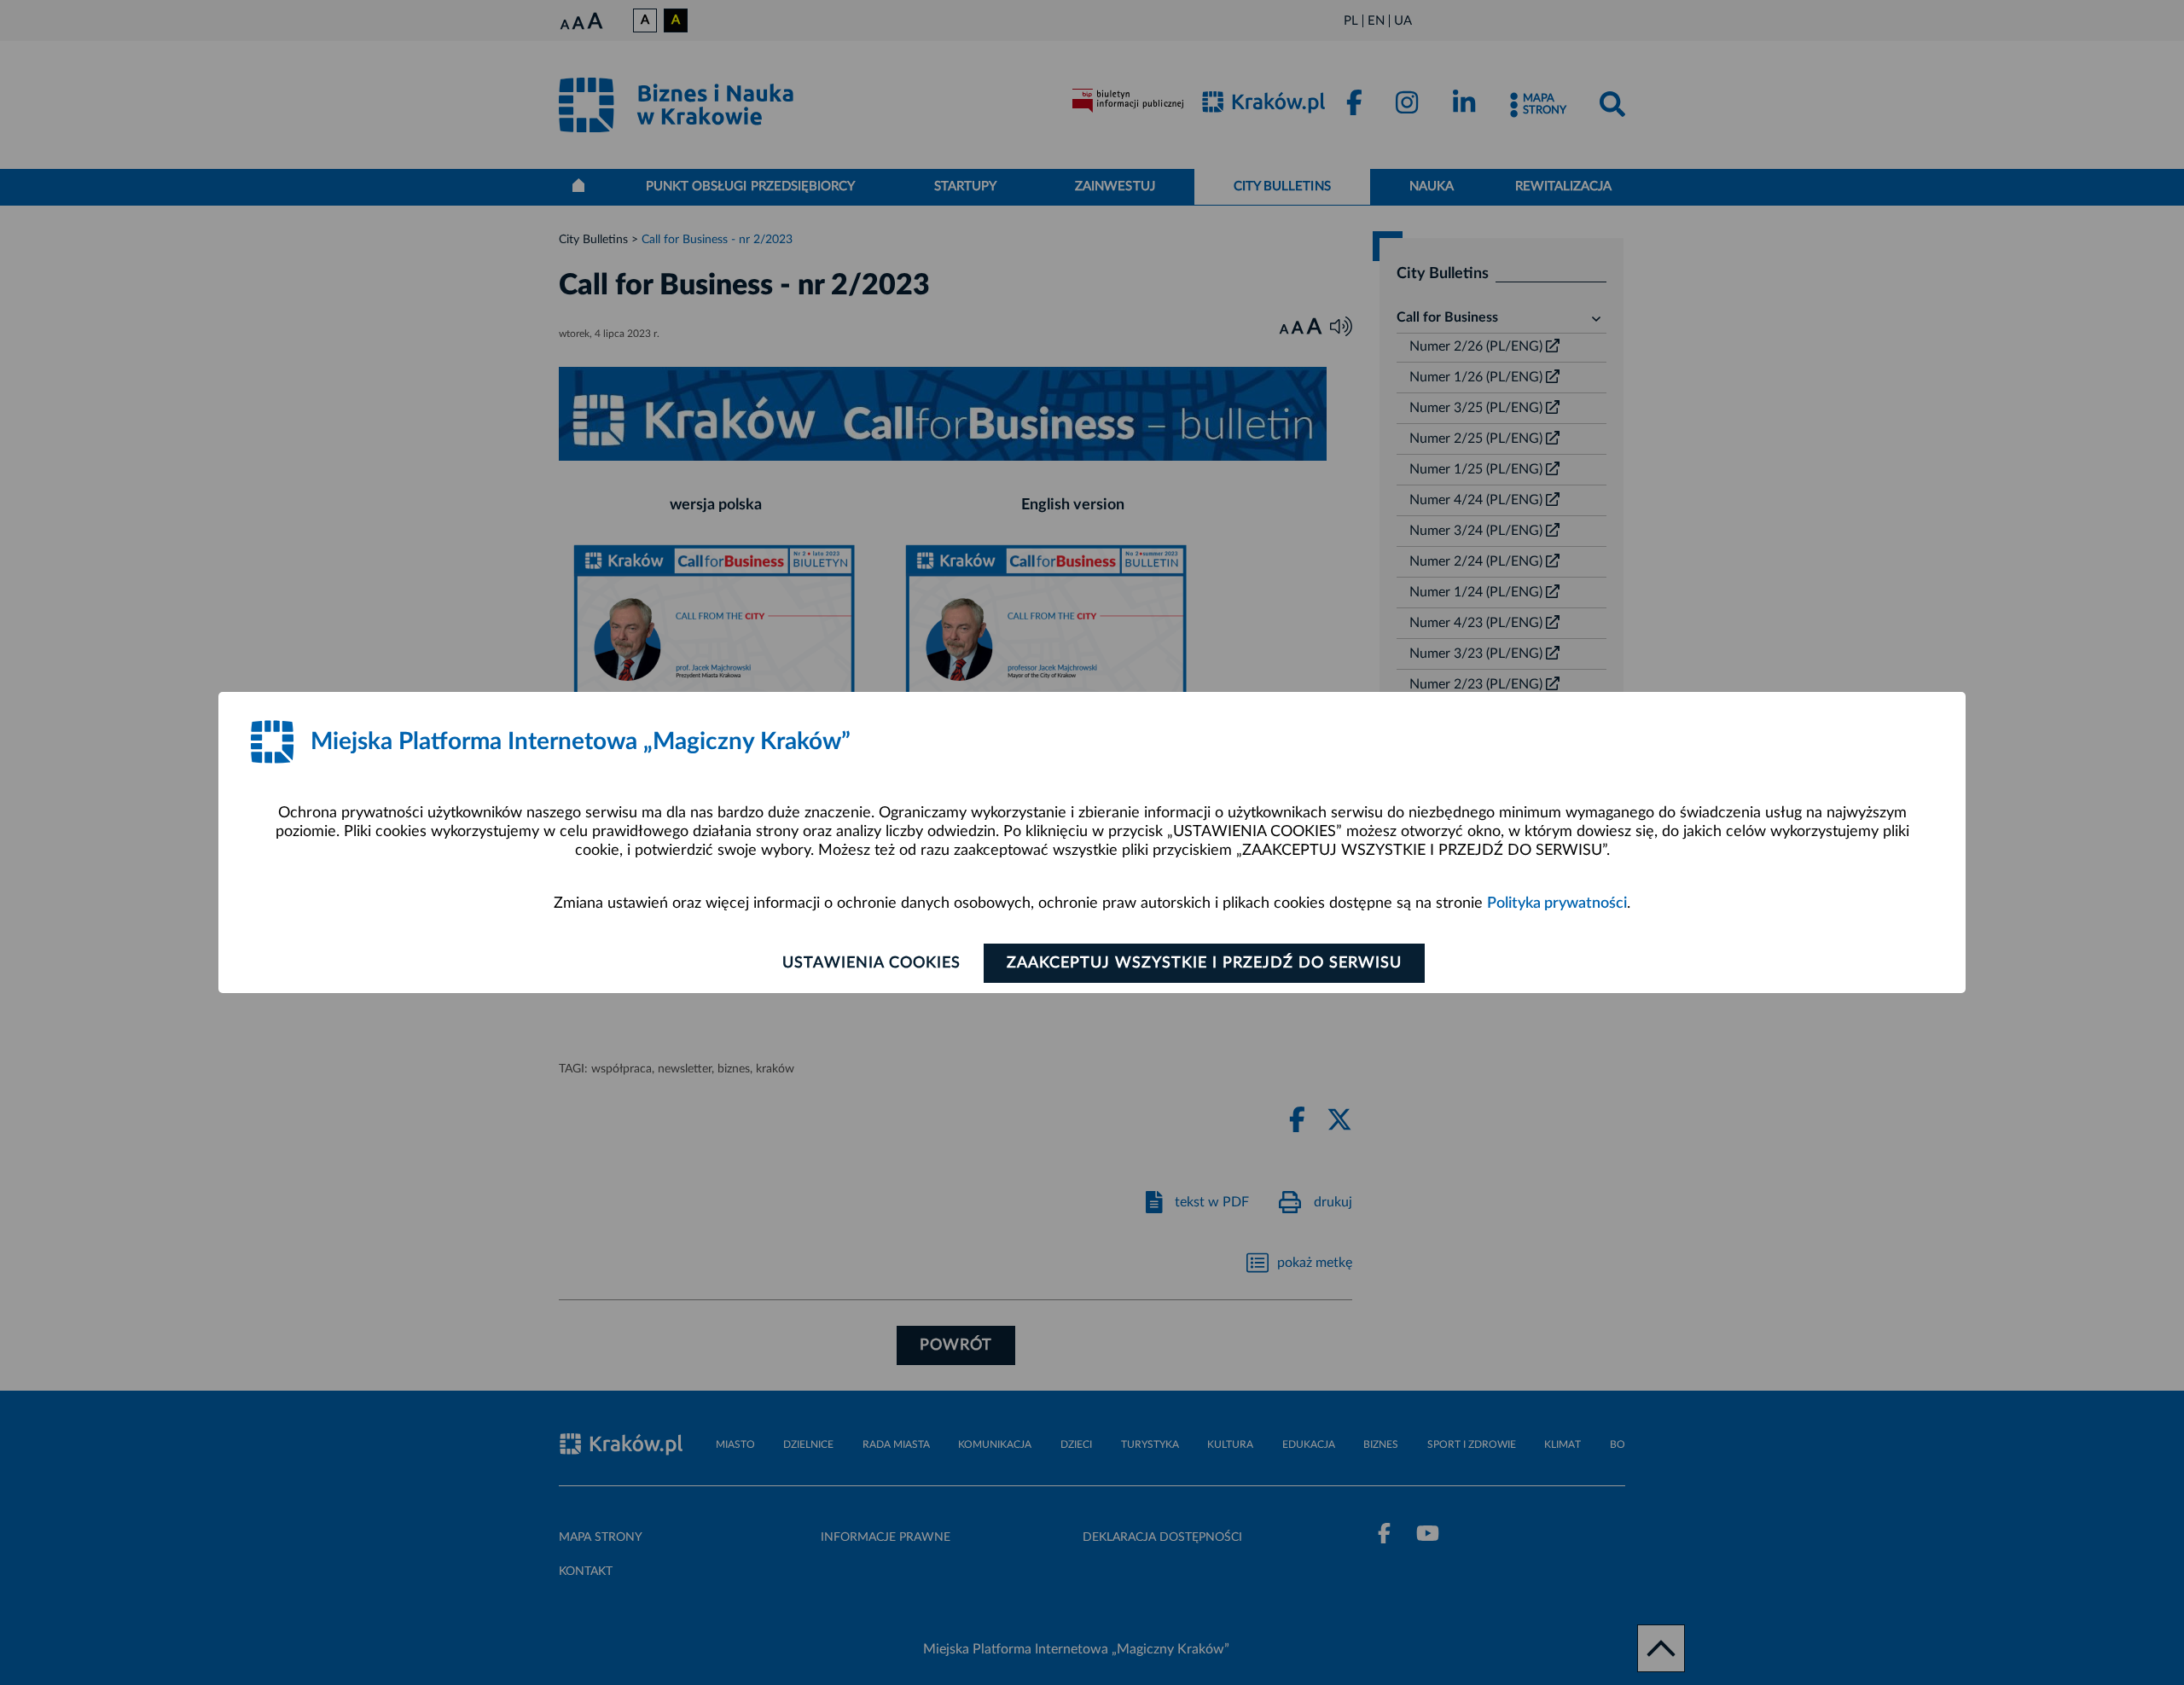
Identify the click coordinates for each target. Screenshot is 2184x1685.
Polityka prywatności (1557, 904)
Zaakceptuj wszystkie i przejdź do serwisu (1204, 963)
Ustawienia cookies (871, 963)
